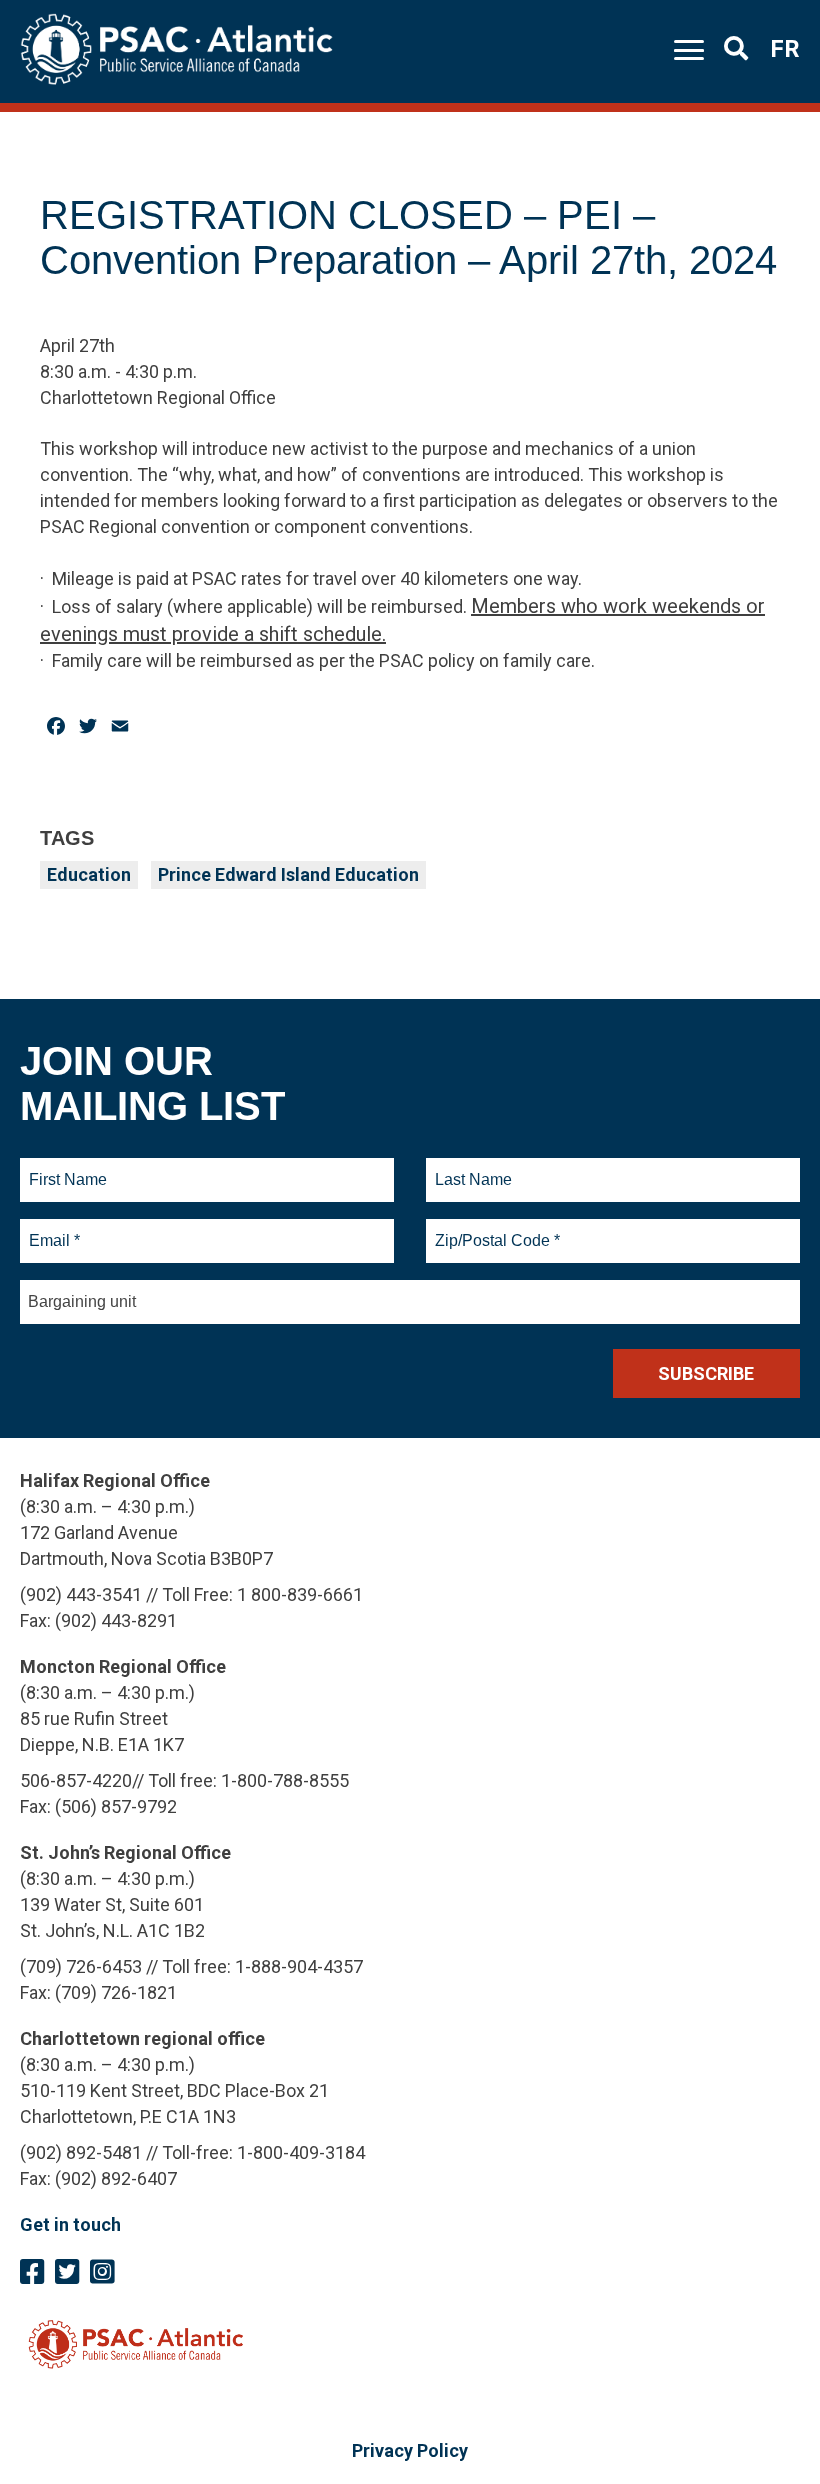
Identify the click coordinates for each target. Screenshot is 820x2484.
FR (785, 49)
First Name (67, 1168)
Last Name (471, 1168)
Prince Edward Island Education (288, 874)
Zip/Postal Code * (494, 1229)
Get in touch (70, 2224)
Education (89, 874)
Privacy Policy (410, 2450)
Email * (53, 1229)
